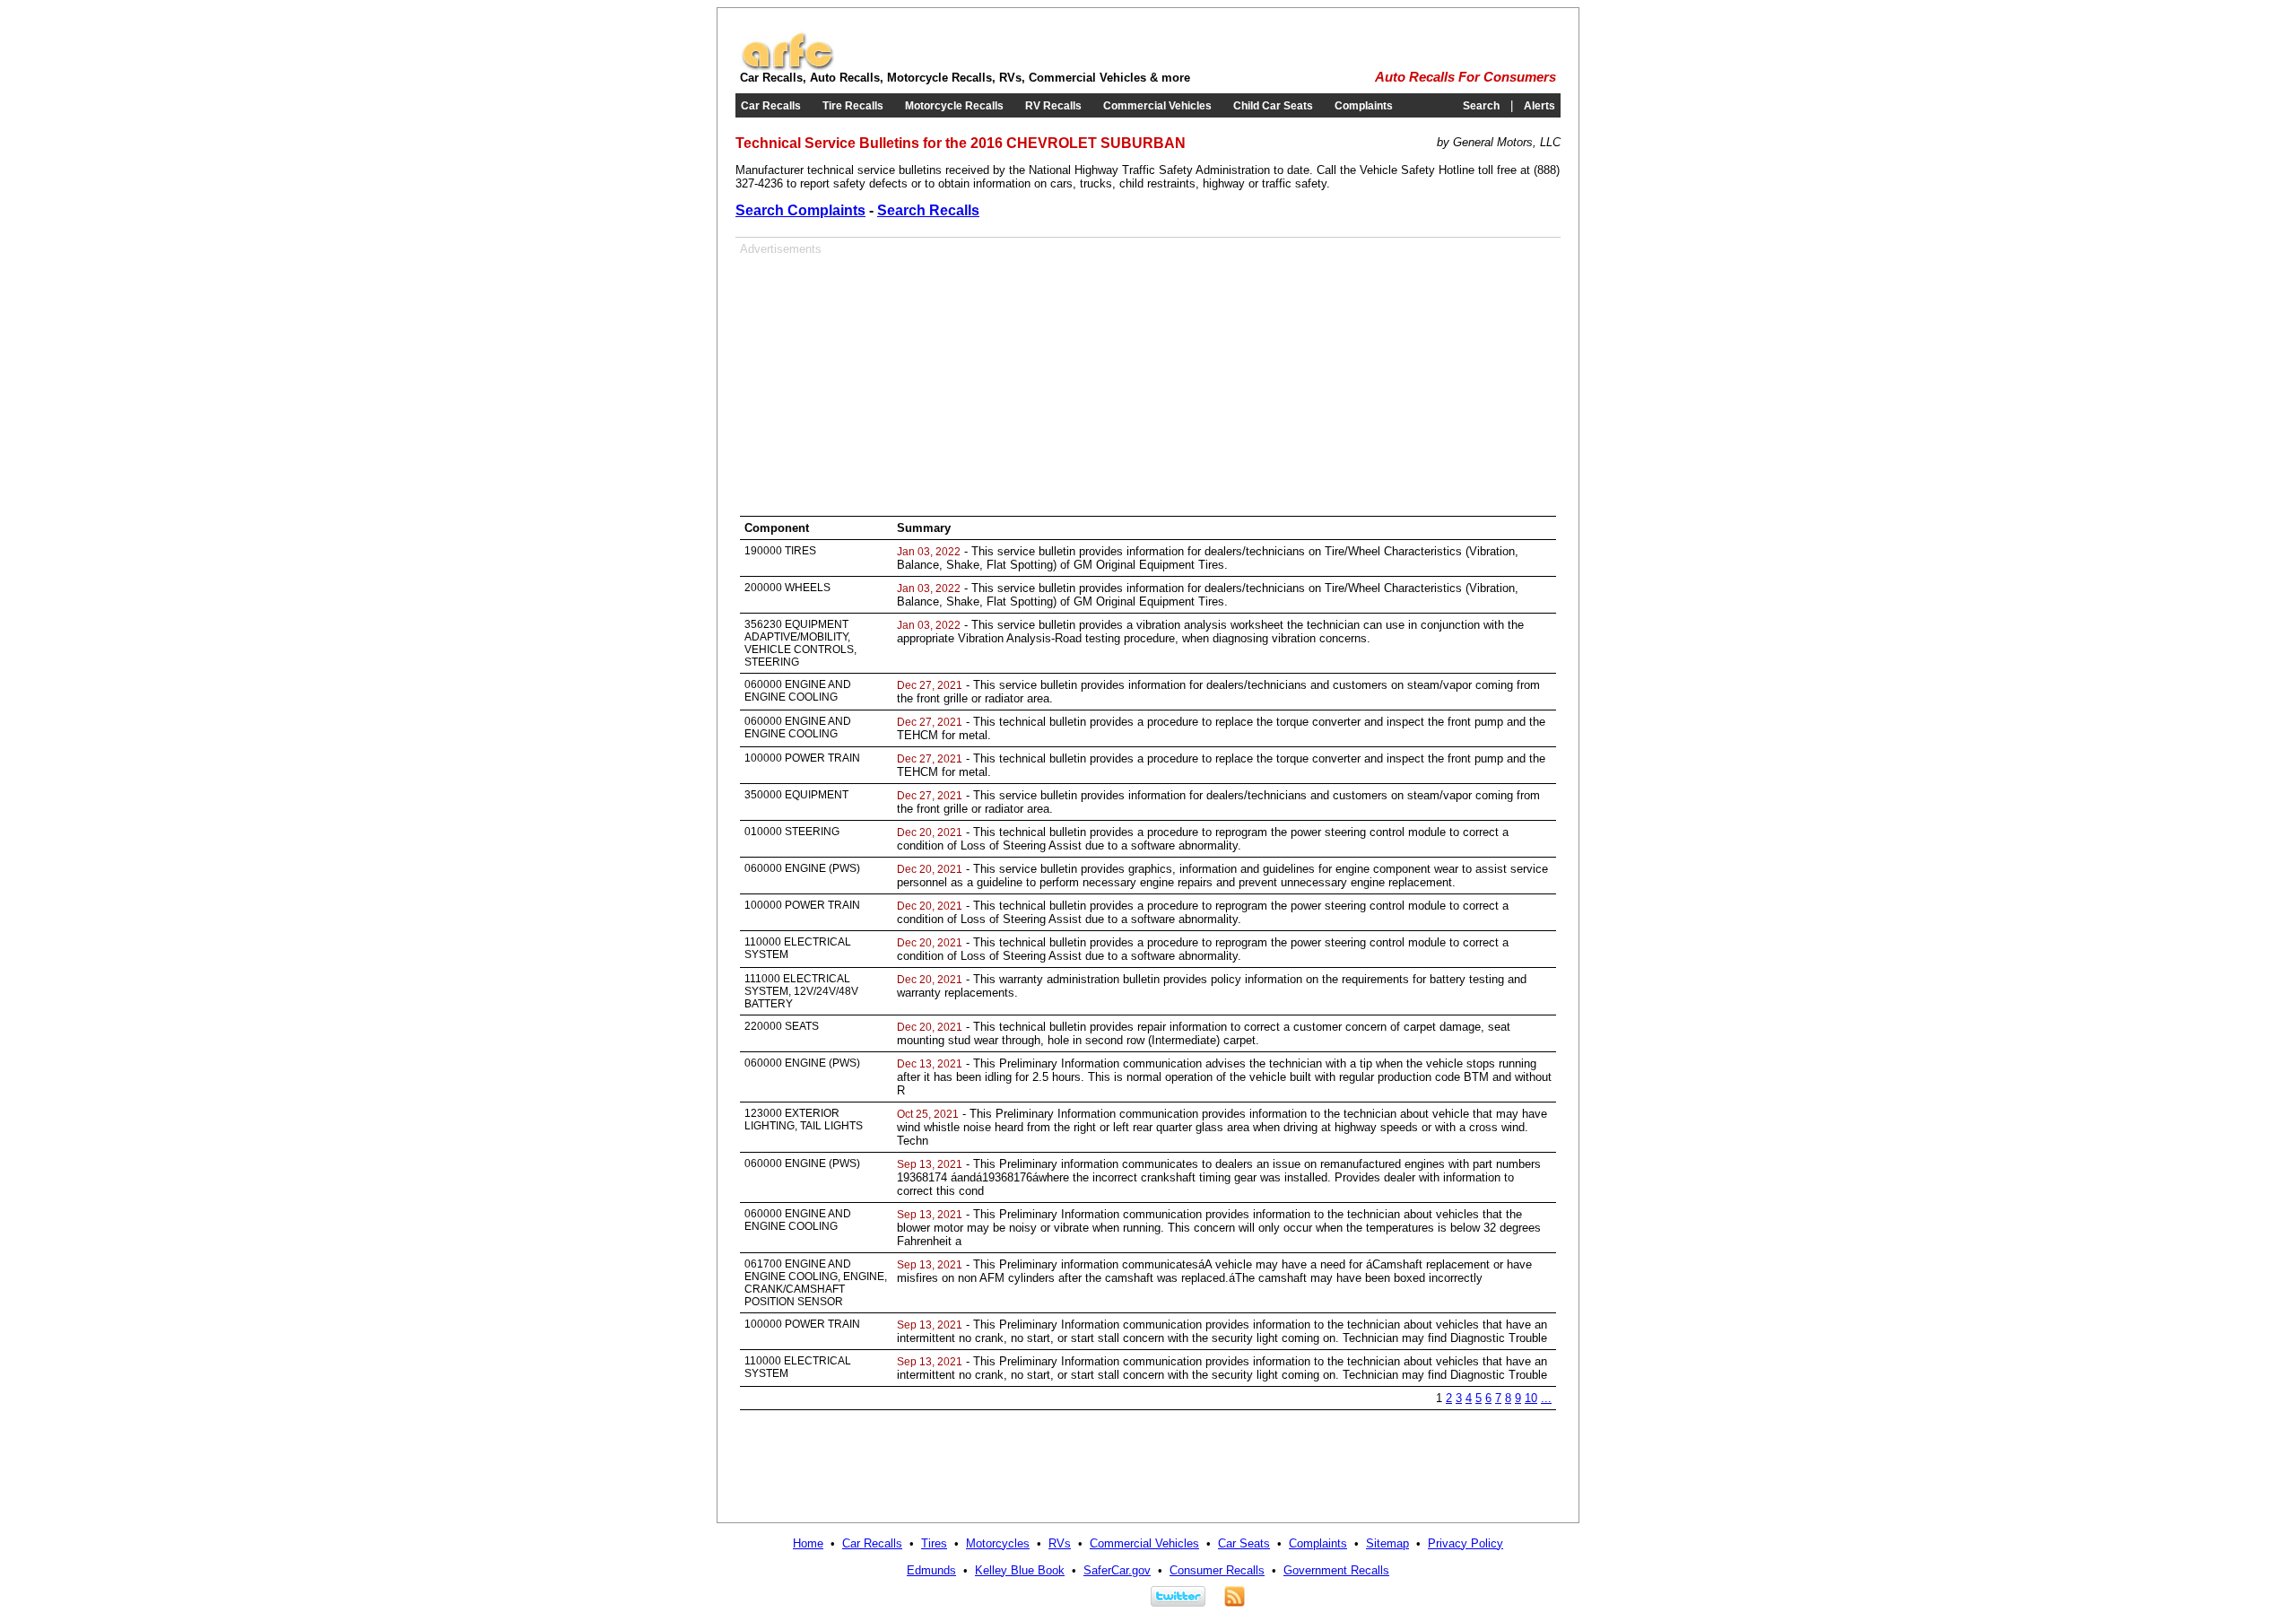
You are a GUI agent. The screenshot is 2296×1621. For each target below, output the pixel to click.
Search (1481, 106)
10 (1531, 1398)
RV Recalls (1053, 106)
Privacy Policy (1465, 1543)
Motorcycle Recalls (954, 106)
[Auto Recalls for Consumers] (787, 67)
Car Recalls (771, 106)
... (1546, 1398)
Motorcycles (998, 1543)
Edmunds (931, 1570)
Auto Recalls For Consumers (1465, 77)
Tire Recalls (853, 106)
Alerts (1539, 106)
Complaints (1364, 106)
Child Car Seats (1273, 106)
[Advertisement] (891, 381)
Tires (934, 1543)
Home (808, 1543)
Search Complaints (800, 210)
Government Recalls (1336, 1570)
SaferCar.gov (1117, 1570)
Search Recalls (928, 210)
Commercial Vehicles (1157, 106)
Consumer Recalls (1217, 1570)
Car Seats (1244, 1543)
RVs (1060, 1543)
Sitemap (1387, 1543)
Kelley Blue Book (1020, 1570)
